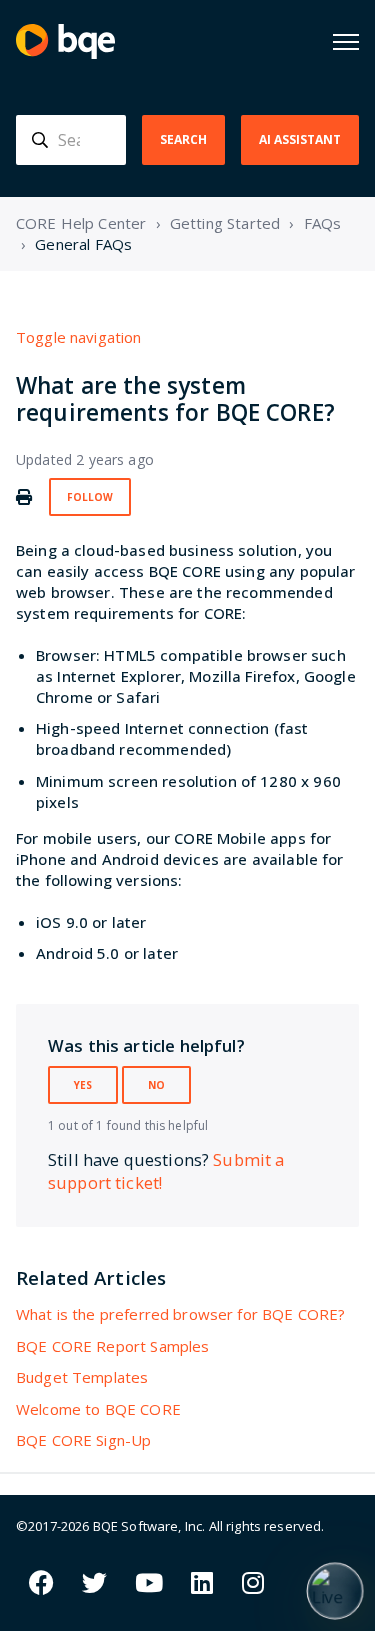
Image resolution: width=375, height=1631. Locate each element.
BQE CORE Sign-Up (83, 1440)
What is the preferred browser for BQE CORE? (180, 1314)
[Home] (65, 41)
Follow (90, 497)
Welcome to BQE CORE (98, 1409)
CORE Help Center (81, 223)
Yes (83, 1085)
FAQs (323, 223)
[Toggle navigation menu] (346, 42)
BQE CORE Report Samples (112, 1346)
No (156, 1085)
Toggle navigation (79, 337)
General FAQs (83, 244)
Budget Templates (82, 1377)
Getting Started (225, 223)
